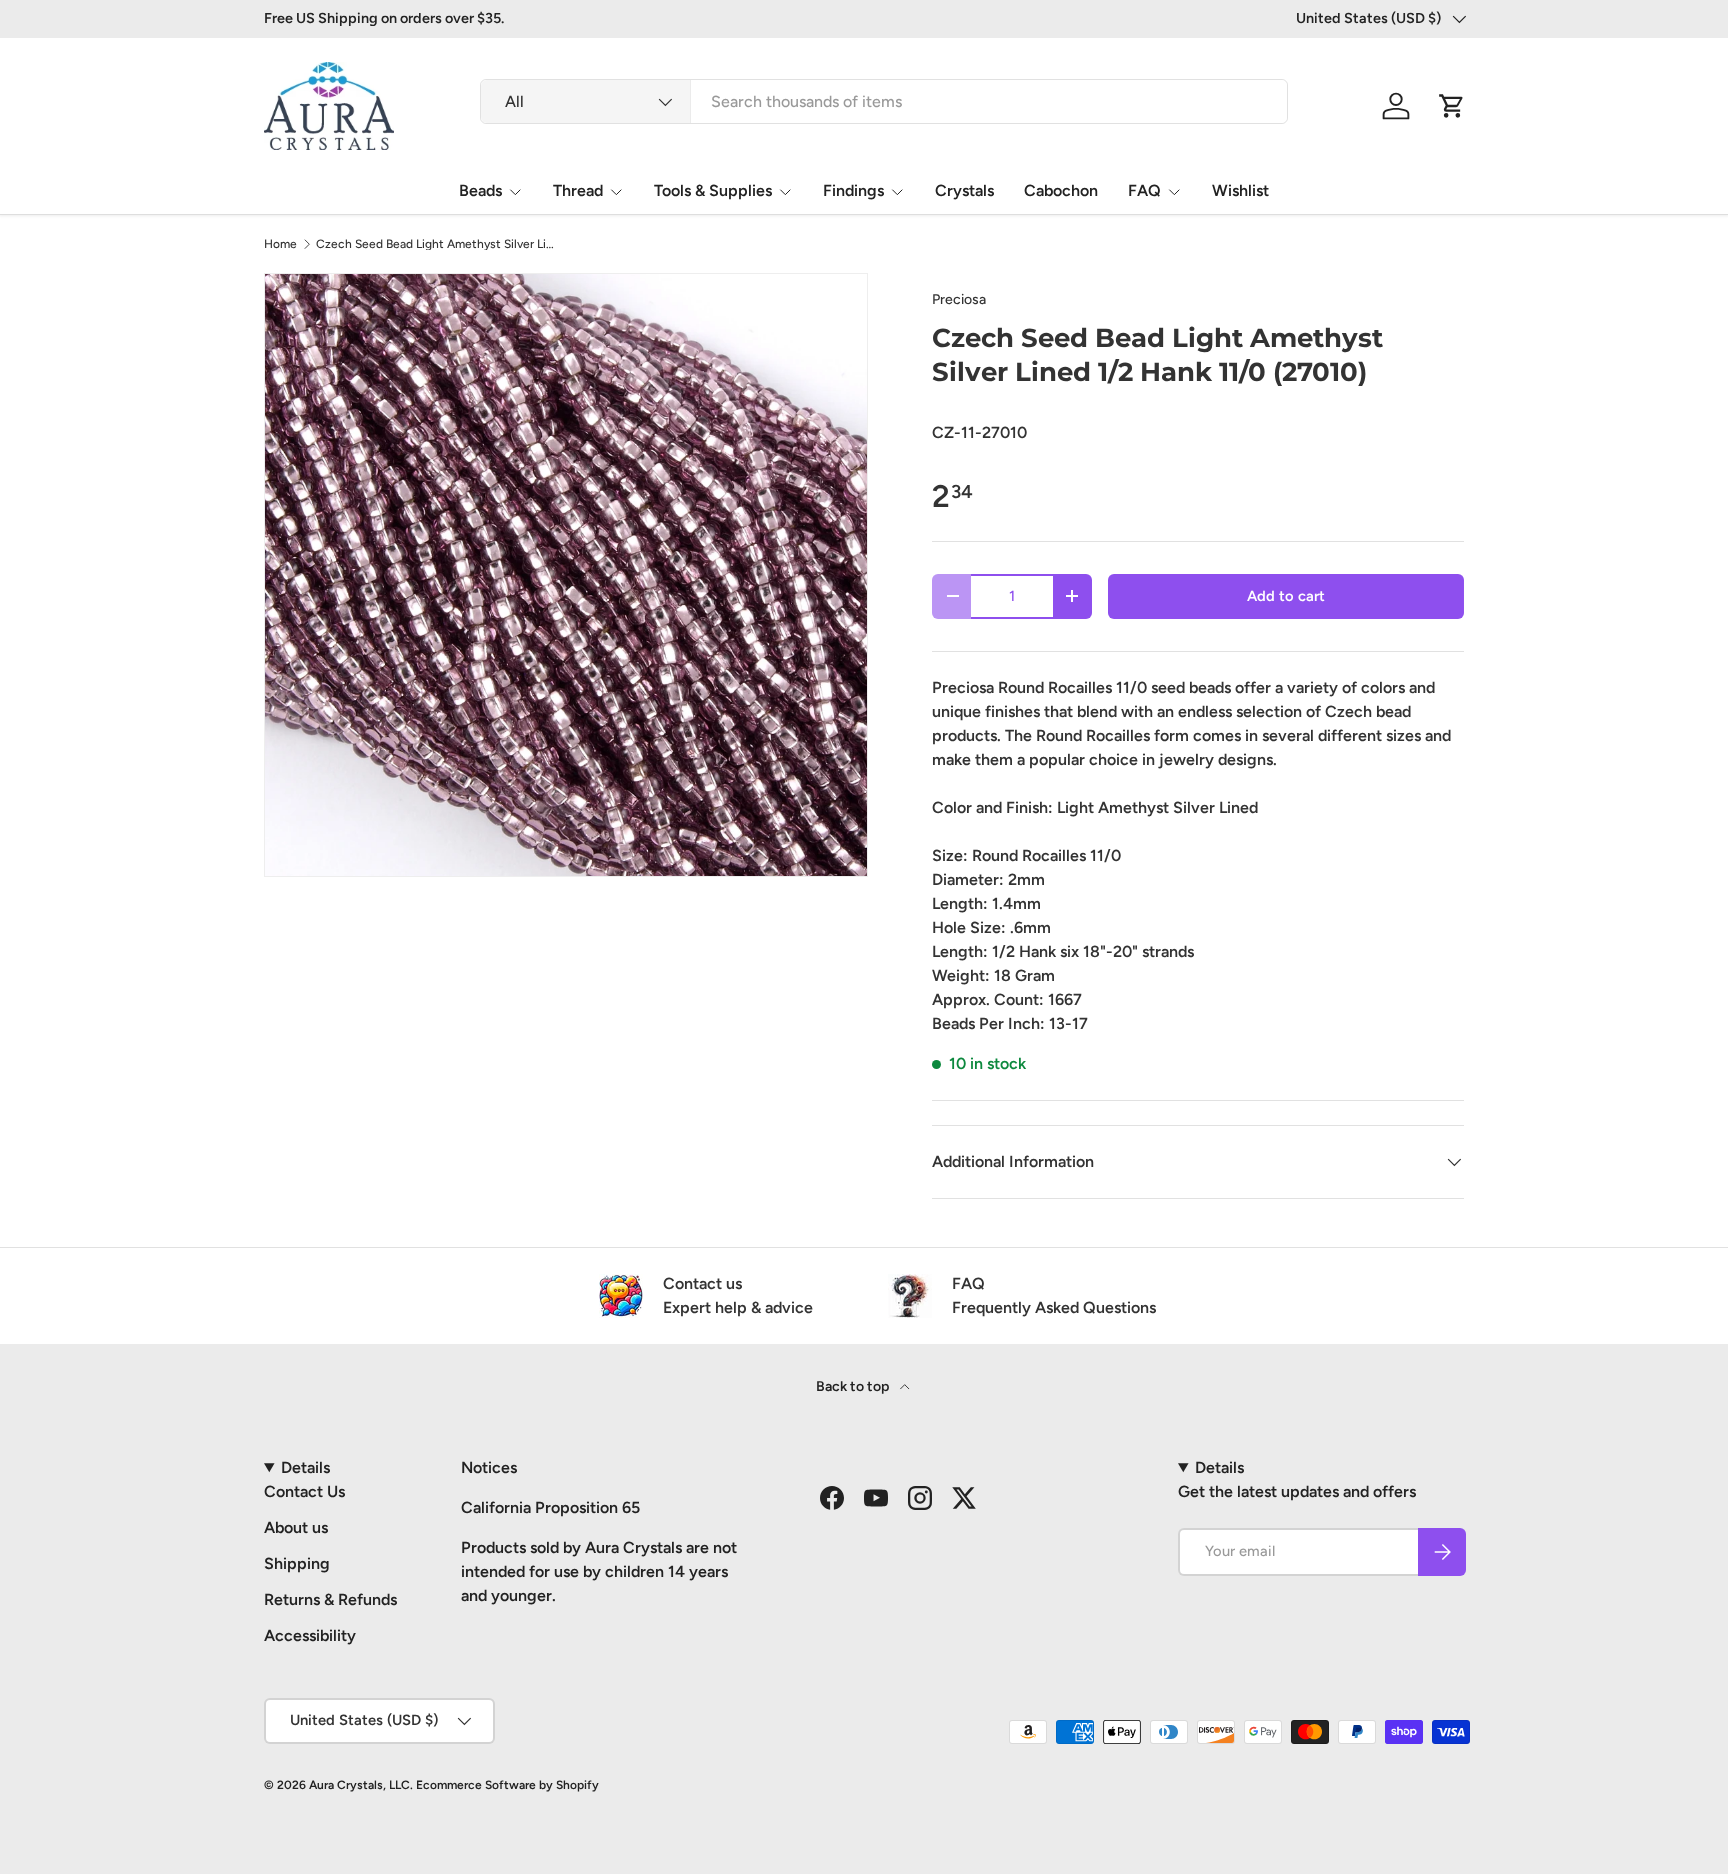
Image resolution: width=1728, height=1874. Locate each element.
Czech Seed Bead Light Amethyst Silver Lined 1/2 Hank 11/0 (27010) (436, 244)
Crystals (964, 190)
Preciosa (959, 299)
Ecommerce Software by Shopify (507, 1785)
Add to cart (1286, 596)
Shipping (297, 1563)
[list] (566, 575)
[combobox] (884, 101)
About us (296, 1527)
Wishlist (1240, 190)
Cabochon (1061, 190)
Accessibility (310, 1635)
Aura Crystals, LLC (359, 1785)
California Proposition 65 (550, 1507)
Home (280, 244)
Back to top (854, 1386)
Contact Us (304, 1491)
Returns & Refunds (330, 1599)
